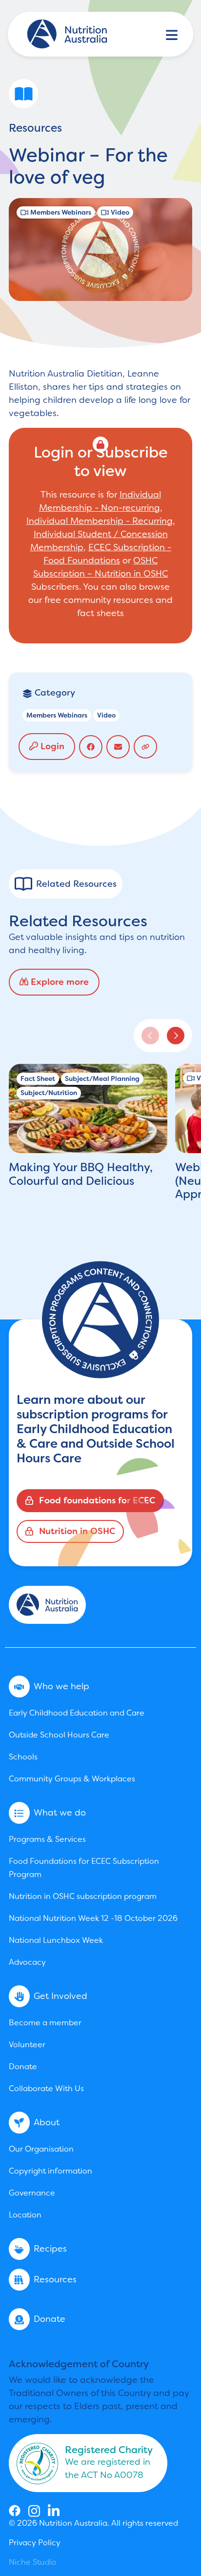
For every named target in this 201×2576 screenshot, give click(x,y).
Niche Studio (33, 2562)
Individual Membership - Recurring (100, 521)
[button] (176, 1036)
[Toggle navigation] (172, 34)
